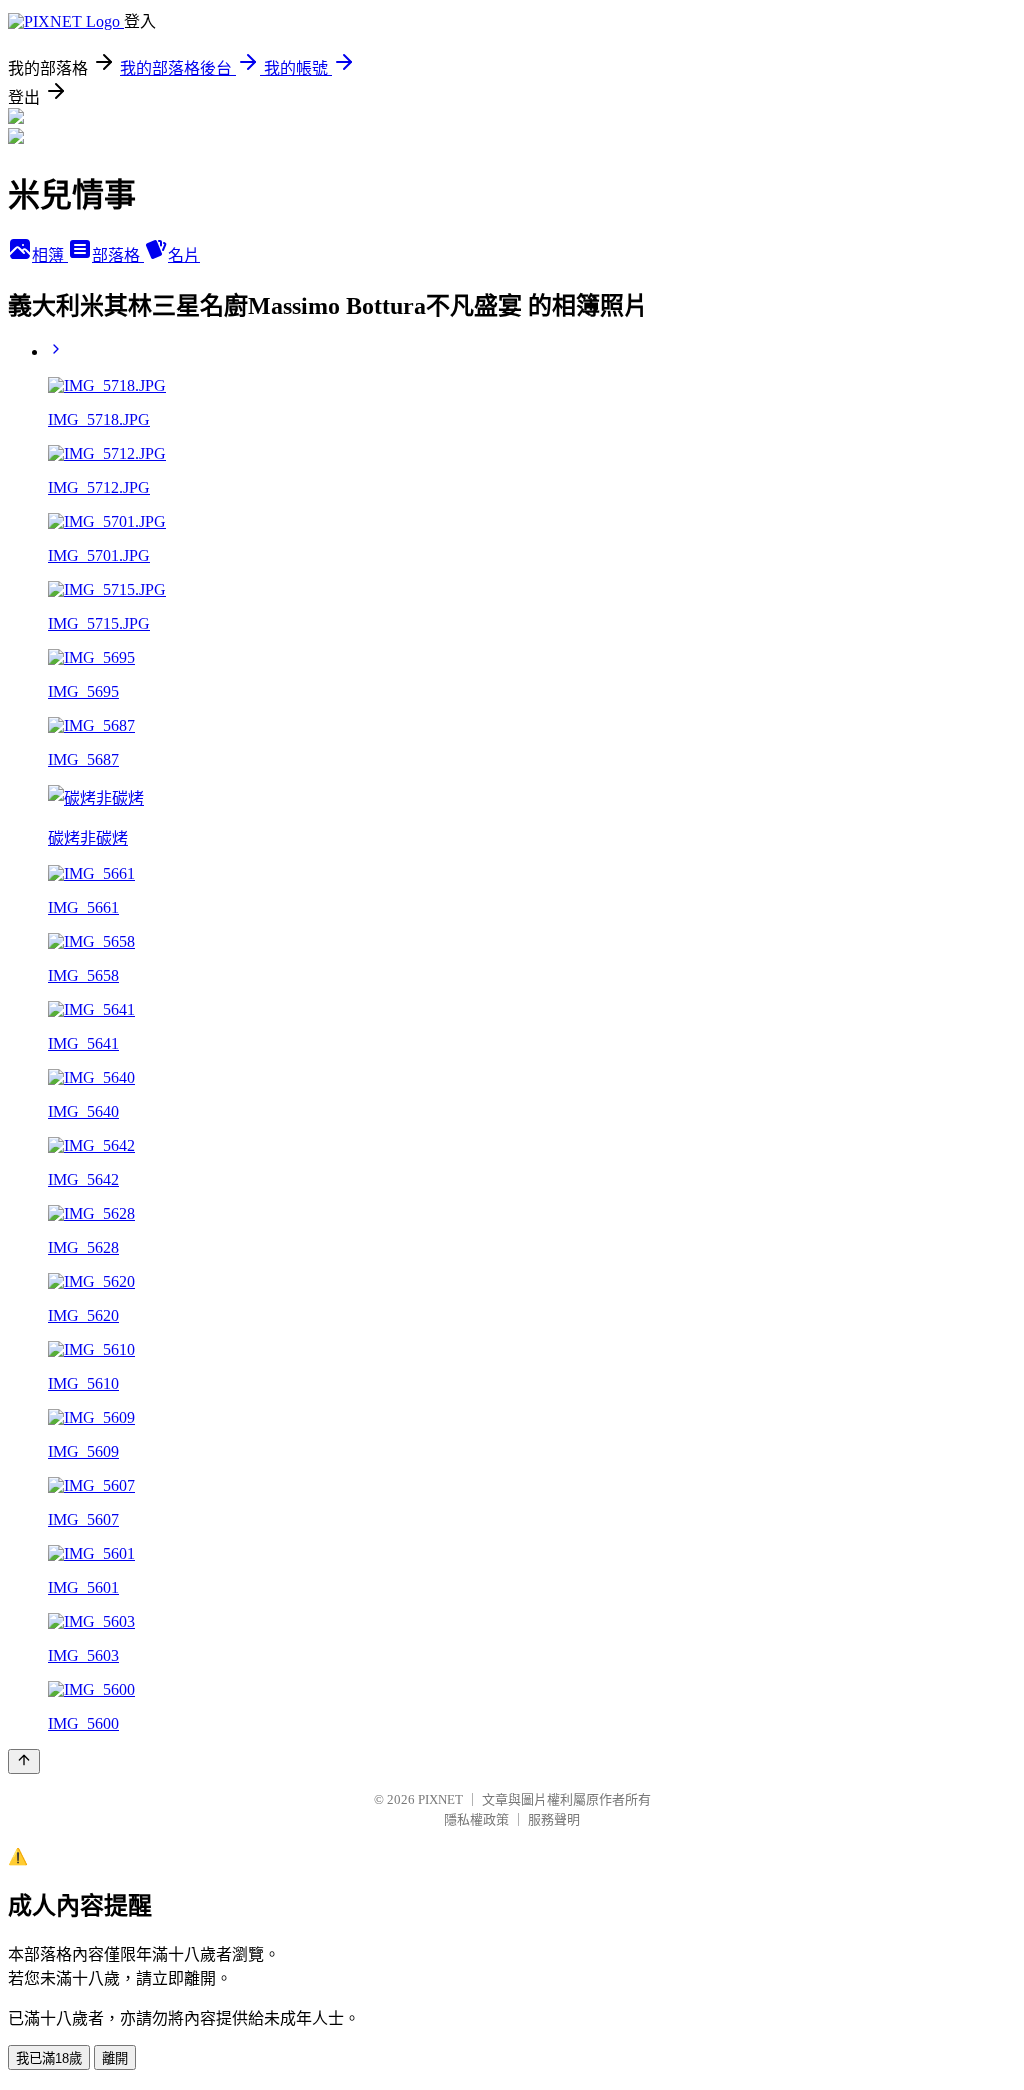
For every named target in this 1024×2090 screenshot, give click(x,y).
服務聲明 (554, 1819)
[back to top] (24, 1761)
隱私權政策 (476, 1819)
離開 (115, 2058)
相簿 (50, 255)
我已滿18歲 (49, 2058)
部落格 (118, 255)
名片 (184, 255)
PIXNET (440, 1799)
